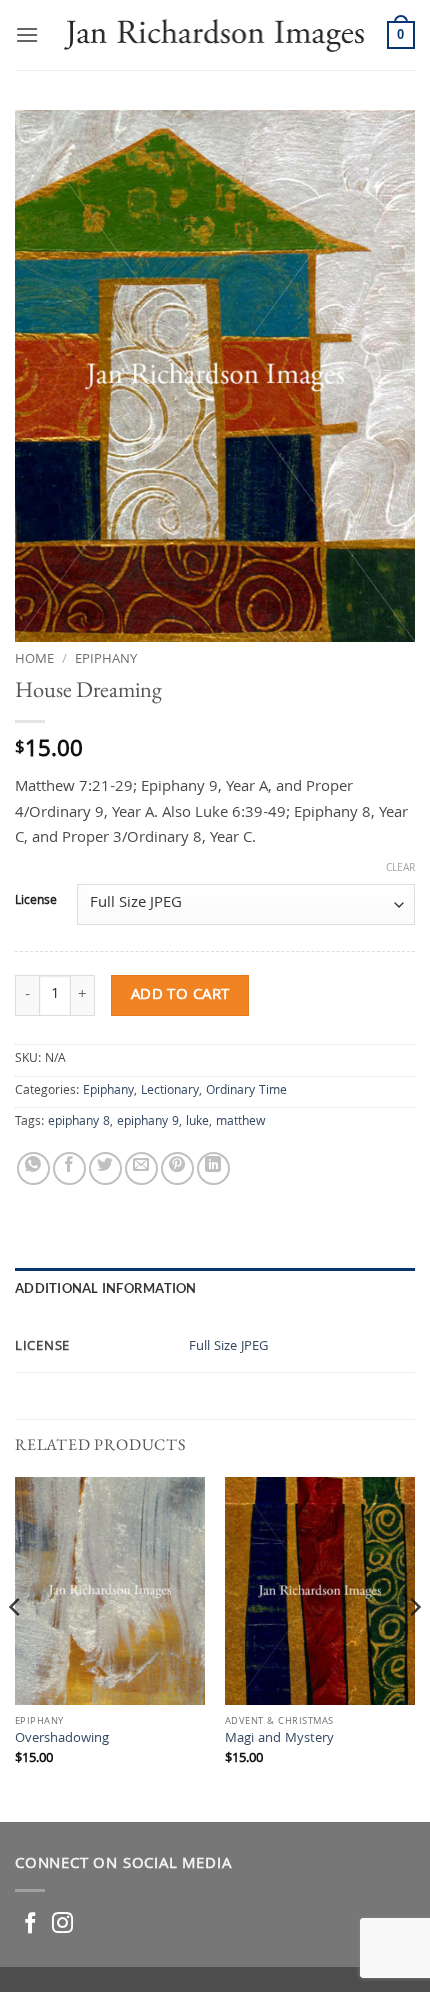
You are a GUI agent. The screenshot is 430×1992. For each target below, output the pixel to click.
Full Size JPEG (229, 1347)
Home (34, 660)
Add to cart (180, 995)
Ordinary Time (246, 1091)
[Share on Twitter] (105, 1168)
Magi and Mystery (279, 1740)
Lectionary (170, 1091)
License (36, 902)
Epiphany (106, 660)
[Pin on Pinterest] (177, 1168)
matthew (240, 1122)
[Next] (414, 1647)
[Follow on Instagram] (62, 1924)
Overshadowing (62, 1740)
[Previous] (16, 1647)
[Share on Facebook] (69, 1168)
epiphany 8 (79, 1122)
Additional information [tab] (106, 1288)
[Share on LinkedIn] (213, 1168)
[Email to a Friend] (141, 1168)
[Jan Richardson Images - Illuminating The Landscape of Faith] (213, 34)
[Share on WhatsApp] (33, 1168)
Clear (400, 869)
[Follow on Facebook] (30, 1924)
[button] (27, 34)
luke (197, 1122)
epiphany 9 (148, 1122)
